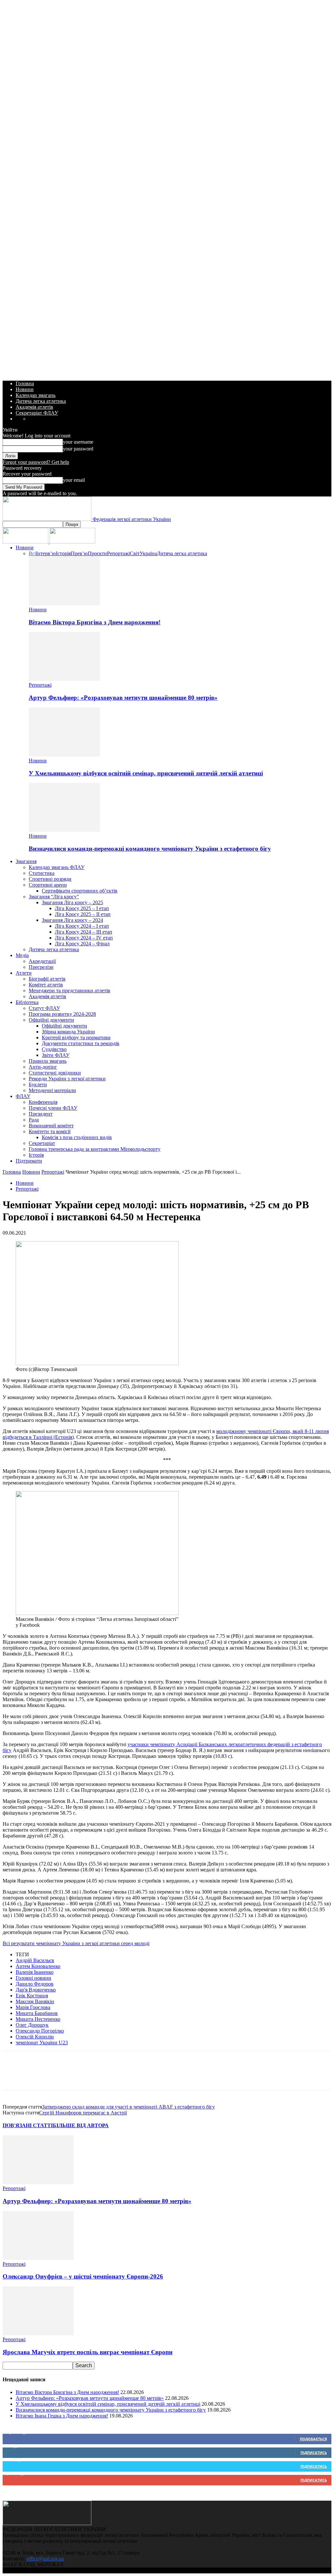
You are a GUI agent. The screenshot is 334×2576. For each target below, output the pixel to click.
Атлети (24, 973)
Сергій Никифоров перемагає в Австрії (83, 2113)
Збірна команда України (68, 1032)
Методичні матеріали (52, 1090)
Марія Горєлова (33, 2007)
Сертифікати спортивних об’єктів (80, 891)
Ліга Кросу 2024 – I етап (82, 926)
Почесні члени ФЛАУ (53, 1108)
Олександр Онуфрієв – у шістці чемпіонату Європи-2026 (83, 2276)
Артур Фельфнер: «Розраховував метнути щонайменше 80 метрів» (123, 698)
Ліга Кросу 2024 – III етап (83, 932)
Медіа (22, 955)
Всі (32, 553)
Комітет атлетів (46, 985)
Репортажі (118, 553)
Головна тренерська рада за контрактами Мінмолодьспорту (95, 1149)
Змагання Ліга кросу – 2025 (72, 902)
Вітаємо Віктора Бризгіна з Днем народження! (95, 622)
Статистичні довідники (55, 1073)
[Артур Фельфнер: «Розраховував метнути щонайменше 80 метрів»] (64, 679)
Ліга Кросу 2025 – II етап (83, 914)
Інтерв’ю (46, 553)
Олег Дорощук (32, 2025)
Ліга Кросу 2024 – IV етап (84, 938)
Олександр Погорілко (40, 2031)
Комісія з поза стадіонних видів (77, 1137)
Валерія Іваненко (35, 1972)
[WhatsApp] (60, 2076)
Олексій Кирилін (35, 2037)
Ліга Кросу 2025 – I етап (82, 908)
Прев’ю (79, 553)
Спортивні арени (48, 885)
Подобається (313, 2439)
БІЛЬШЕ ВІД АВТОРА (81, 2125)
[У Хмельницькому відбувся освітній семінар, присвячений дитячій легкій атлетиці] (64, 755)
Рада (34, 1120)
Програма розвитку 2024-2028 (62, 1014)
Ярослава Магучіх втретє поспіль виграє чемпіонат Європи (88, 2352)
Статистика (42, 873)
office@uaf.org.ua (45, 2559)
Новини (25, 389)
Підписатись (314, 2453)
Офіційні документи (51, 1020)
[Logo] (26, 542)
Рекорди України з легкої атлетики (67, 1079)
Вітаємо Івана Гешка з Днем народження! (62, 2416)
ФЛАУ (23, 1096)
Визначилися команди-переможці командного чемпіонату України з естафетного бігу (150, 849)
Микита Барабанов (37, 2013)
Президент (41, 1114)
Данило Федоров (35, 1984)
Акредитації (42, 961)
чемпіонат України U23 (42, 2043)
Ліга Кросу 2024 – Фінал (82, 944)
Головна (25, 383)
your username (78, 442)
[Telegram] (107, 2076)
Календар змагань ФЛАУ (57, 867)
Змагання (26, 861)
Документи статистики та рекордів (81, 1043)
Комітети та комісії (50, 1131)
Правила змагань (48, 1061)
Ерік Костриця (32, 1996)
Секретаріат (42, 1143)
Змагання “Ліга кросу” (54, 897)
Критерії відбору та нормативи (76, 1037)
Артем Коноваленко (38, 1966)
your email (74, 480)
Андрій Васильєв (35, 1960)
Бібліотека (27, 1002)
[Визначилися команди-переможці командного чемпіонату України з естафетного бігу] (64, 830)
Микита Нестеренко (38, 2019)
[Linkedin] (84, 2076)
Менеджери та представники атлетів (69, 991)
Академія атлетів (34, 407)
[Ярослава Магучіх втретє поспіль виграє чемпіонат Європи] (38, 2333)
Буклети (38, 1084)
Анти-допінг (43, 1067)
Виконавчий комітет (51, 1126)
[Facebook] (13, 2076)
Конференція (43, 1102)
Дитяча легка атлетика (41, 401)
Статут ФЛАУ (44, 1008)
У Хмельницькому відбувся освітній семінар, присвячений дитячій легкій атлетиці (146, 773)
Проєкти (97, 553)
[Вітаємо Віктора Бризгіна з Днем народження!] (64, 604)
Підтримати (29, 1161)
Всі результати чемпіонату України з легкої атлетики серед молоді (76, 1943)
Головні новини (33, 1978)
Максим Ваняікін (35, 2001)
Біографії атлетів (47, 979)
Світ (135, 553)
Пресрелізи (41, 967)
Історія (63, 553)
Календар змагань (36, 395)
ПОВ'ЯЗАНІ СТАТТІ (28, 2125)
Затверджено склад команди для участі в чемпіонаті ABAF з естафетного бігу (129, 2107)
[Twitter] (37, 2076)
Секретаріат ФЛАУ (37, 413)
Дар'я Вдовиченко (36, 1990)
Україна (148, 553)
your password (78, 449)
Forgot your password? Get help (36, 462)
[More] (131, 2076)
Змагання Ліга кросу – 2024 (72, 920)
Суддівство (54, 1049)
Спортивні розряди (50, 879)
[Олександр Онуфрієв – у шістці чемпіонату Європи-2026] (38, 2258)
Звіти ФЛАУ (56, 1055)
